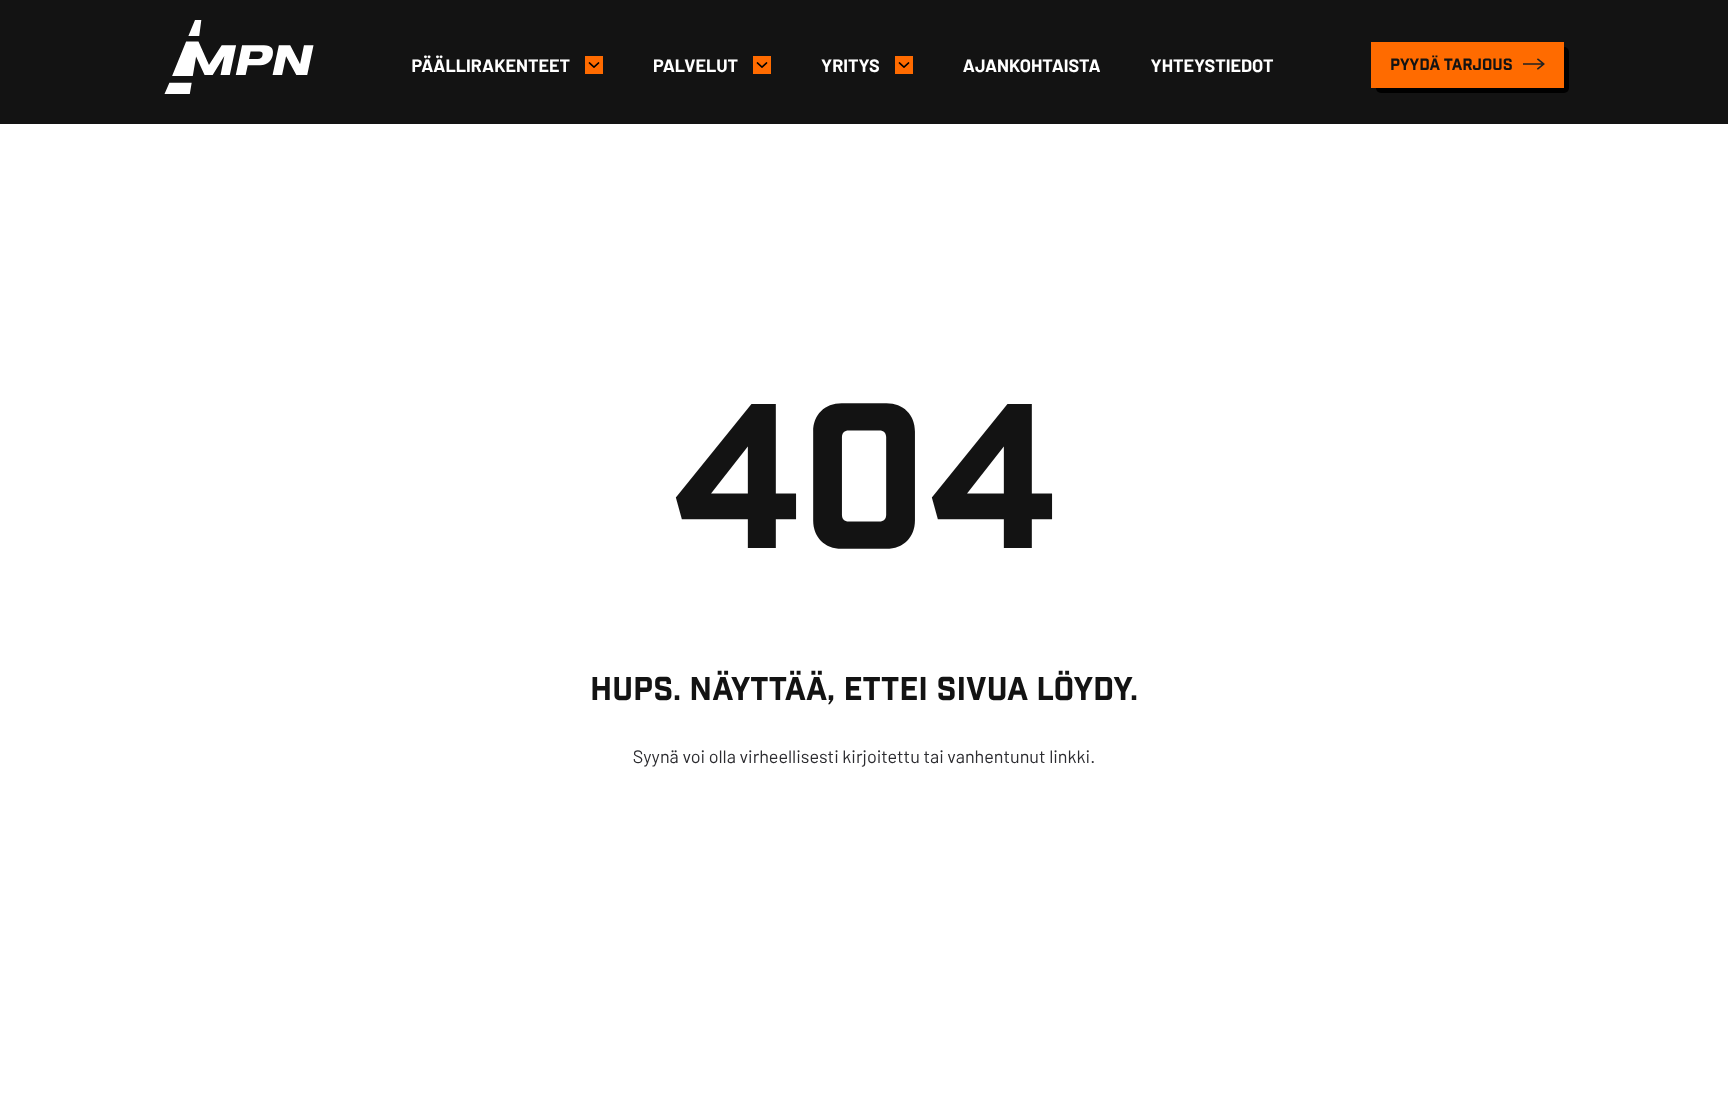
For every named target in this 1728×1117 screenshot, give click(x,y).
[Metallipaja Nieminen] (239, 87)
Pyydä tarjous (1453, 64)
